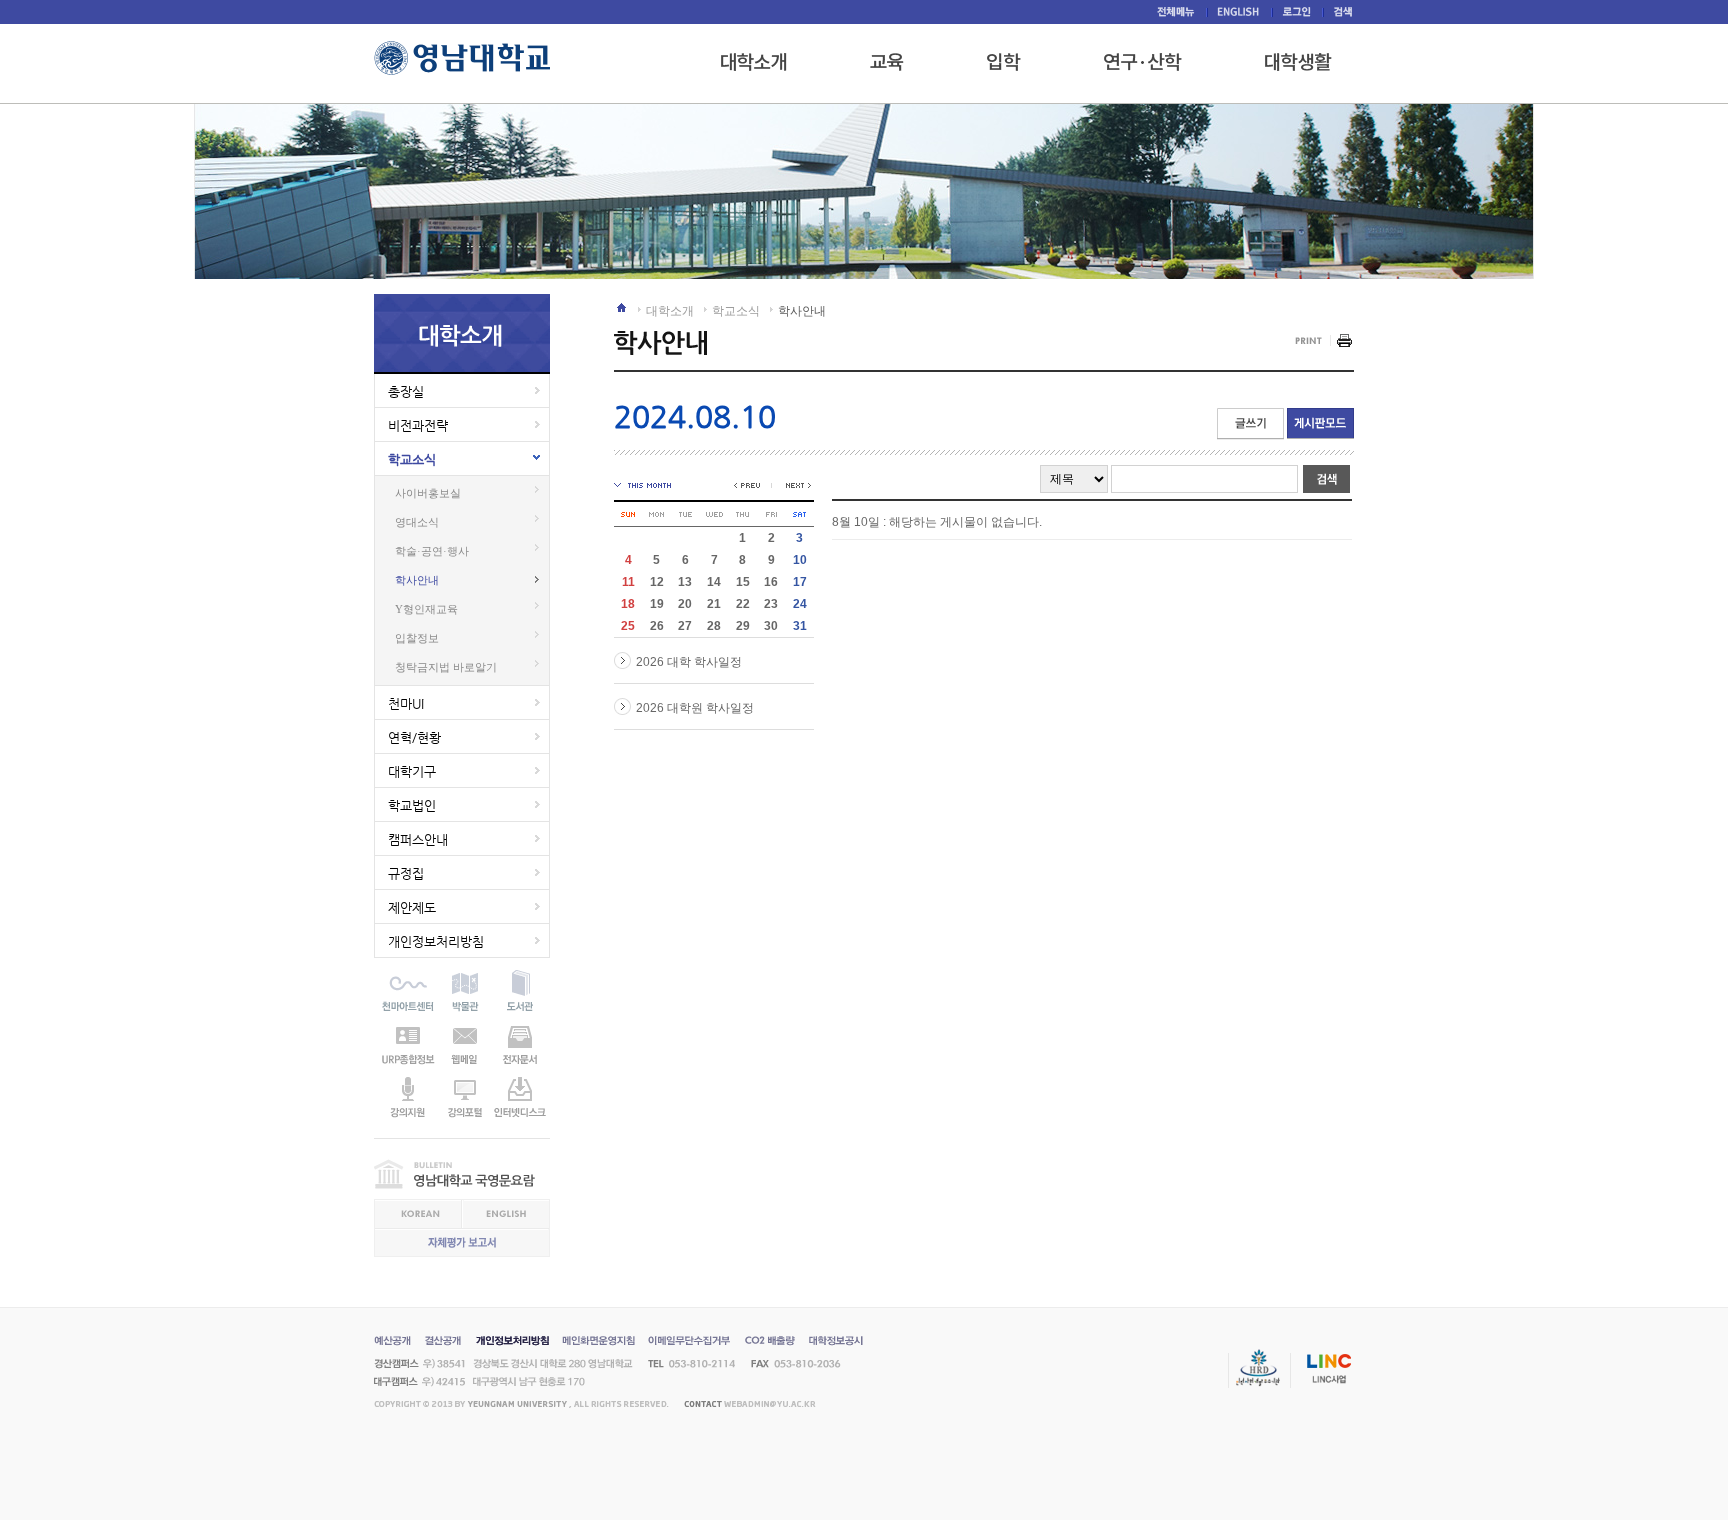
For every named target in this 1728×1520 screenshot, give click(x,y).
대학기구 (412, 771)
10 (800, 560)
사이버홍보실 (428, 493)
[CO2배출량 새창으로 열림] (770, 1343)
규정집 (406, 873)
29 (743, 626)
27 (685, 626)
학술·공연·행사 (432, 551)
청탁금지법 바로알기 (446, 667)
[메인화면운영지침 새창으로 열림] (598, 1343)
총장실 (406, 391)
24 (800, 604)
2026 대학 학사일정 (689, 662)
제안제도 (412, 907)
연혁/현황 (414, 737)
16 (771, 582)
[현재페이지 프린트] (1324, 341)
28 (714, 626)
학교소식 (412, 459)
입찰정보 (417, 638)
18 (628, 604)
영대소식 (417, 522)
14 (714, 582)
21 (714, 604)
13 (685, 582)
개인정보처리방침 (436, 941)
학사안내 (417, 580)
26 (657, 626)
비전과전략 (418, 425)
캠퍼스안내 (418, 839)
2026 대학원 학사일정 (695, 708)
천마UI (406, 703)
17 (800, 582)
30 (771, 626)
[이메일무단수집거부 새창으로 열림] (689, 1343)
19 (657, 604)
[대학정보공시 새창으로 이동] (836, 1343)
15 (743, 582)
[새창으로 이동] (408, 975)
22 (743, 604)
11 (628, 582)
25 (628, 626)
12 (657, 582)
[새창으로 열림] (1004, 62)
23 (771, 604)
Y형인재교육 (426, 609)
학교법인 (412, 805)
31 (800, 626)
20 (685, 604)
